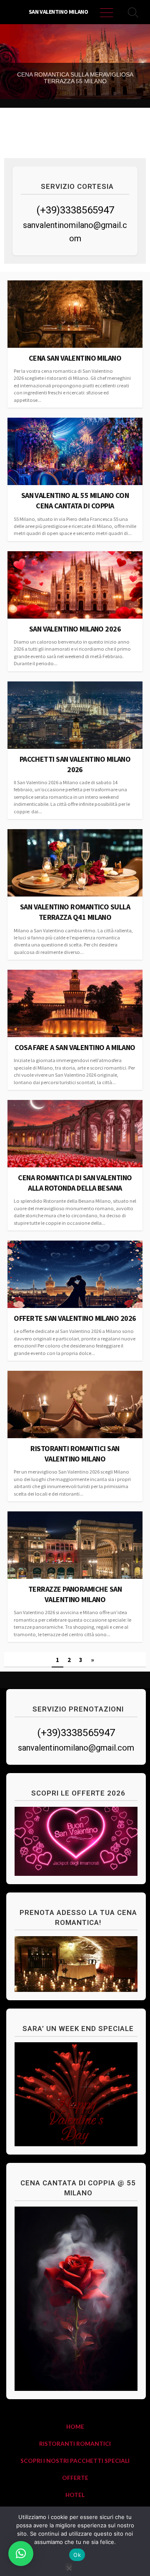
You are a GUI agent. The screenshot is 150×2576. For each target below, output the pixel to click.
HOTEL (75, 2495)
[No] (69, 2567)
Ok (77, 2555)
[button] (21, 2554)
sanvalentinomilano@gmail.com (76, 1748)
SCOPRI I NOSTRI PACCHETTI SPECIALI (75, 2461)
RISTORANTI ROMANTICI (75, 2443)
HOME (75, 2426)
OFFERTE (75, 2478)
